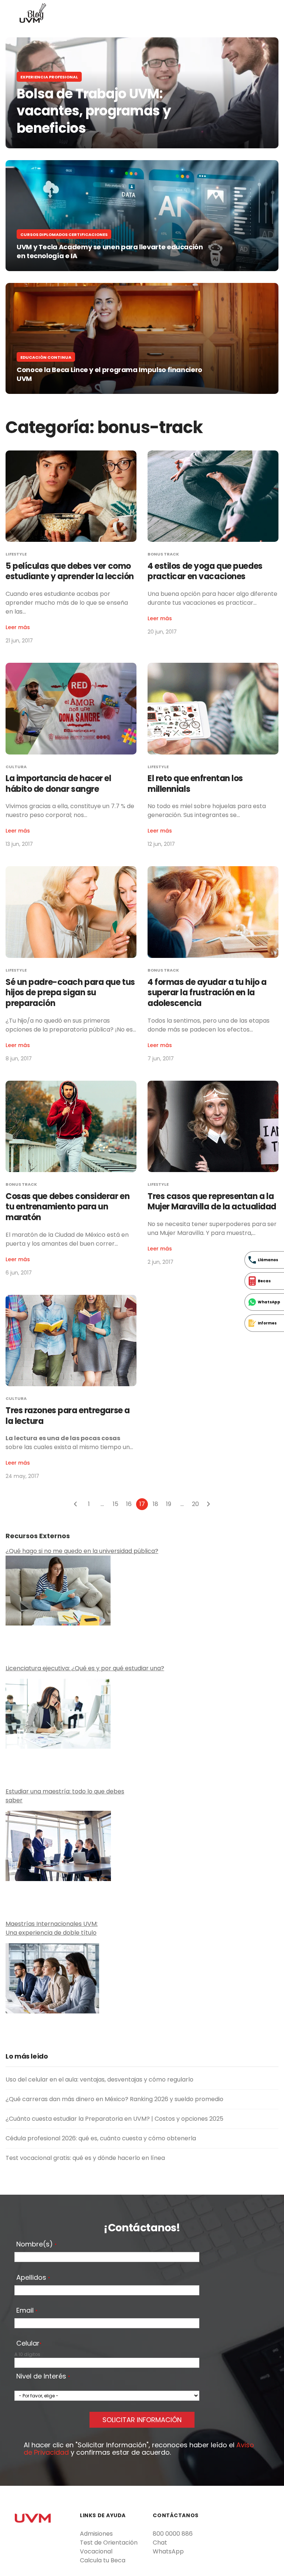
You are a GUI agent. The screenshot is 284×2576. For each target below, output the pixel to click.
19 (169, 1504)
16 (129, 1504)
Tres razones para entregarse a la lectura (68, 1416)
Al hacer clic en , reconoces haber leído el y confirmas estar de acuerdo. (139, 2449)
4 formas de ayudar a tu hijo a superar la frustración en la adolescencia (207, 993)
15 (116, 1504)
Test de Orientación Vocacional (109, 2547)
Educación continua (46, 357)
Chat (160, 2543)
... (102, 1504)
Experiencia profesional (49, 77)
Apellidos (33, 2278)
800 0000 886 (173, 2534)
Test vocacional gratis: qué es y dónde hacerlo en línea (85, 2158)
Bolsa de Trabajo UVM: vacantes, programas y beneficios (94, 111)
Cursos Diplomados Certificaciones (64, 234)
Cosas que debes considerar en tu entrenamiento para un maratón (67, 1207)
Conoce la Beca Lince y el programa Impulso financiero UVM (110, 374)
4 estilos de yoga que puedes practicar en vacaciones (205, 571)
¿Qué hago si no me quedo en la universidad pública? (82, 1551)
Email (27, 2311)
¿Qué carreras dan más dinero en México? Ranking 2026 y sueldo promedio (114, 2099)
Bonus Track (163, 554)
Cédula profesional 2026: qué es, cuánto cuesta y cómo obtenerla (101, 2138)
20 (195, 1504)
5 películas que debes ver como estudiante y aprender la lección (70, 571)
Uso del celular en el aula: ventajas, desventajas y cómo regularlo (99, 2079)
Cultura (16, 767)
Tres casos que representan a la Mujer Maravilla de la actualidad (212, 1202)
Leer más (18, 627)
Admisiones (96, 2534)
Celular (29, 2344)
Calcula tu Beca (103, 2560)
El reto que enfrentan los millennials (195, 784)
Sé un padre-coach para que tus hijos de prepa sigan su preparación (70, 993)
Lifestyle (16, 554)
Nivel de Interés (43, 2377)
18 (155, 1504)
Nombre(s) (36, 2245)
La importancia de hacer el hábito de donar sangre (58, 784)
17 (142, 1504)
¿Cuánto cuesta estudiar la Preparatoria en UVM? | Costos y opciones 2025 (114, 2119)
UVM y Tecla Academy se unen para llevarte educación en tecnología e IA (110, 251)
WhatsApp (168, 2551)
